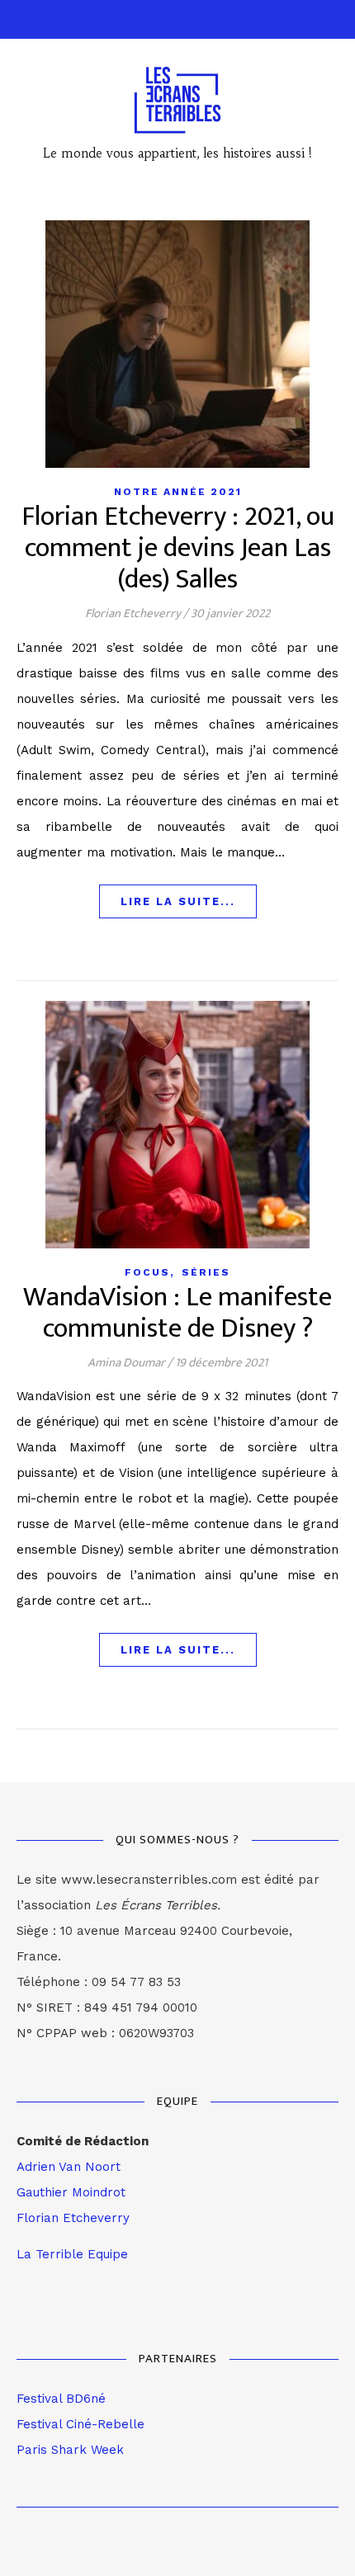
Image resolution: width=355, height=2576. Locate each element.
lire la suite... (178, 901)
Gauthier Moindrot (71, 2192)
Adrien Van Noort (69, 2167)
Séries (206, 1272)
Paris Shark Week (70, 2450)
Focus (147, 1272)
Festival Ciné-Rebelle (80, 2424)
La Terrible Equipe (72, 2254)
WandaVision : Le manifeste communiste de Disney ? (177, 1313)
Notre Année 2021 (178, 492)
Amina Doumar (126, 1363)
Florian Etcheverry (133, 613)
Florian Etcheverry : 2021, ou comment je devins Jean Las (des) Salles (178, 548)
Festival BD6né (61, 2399)
